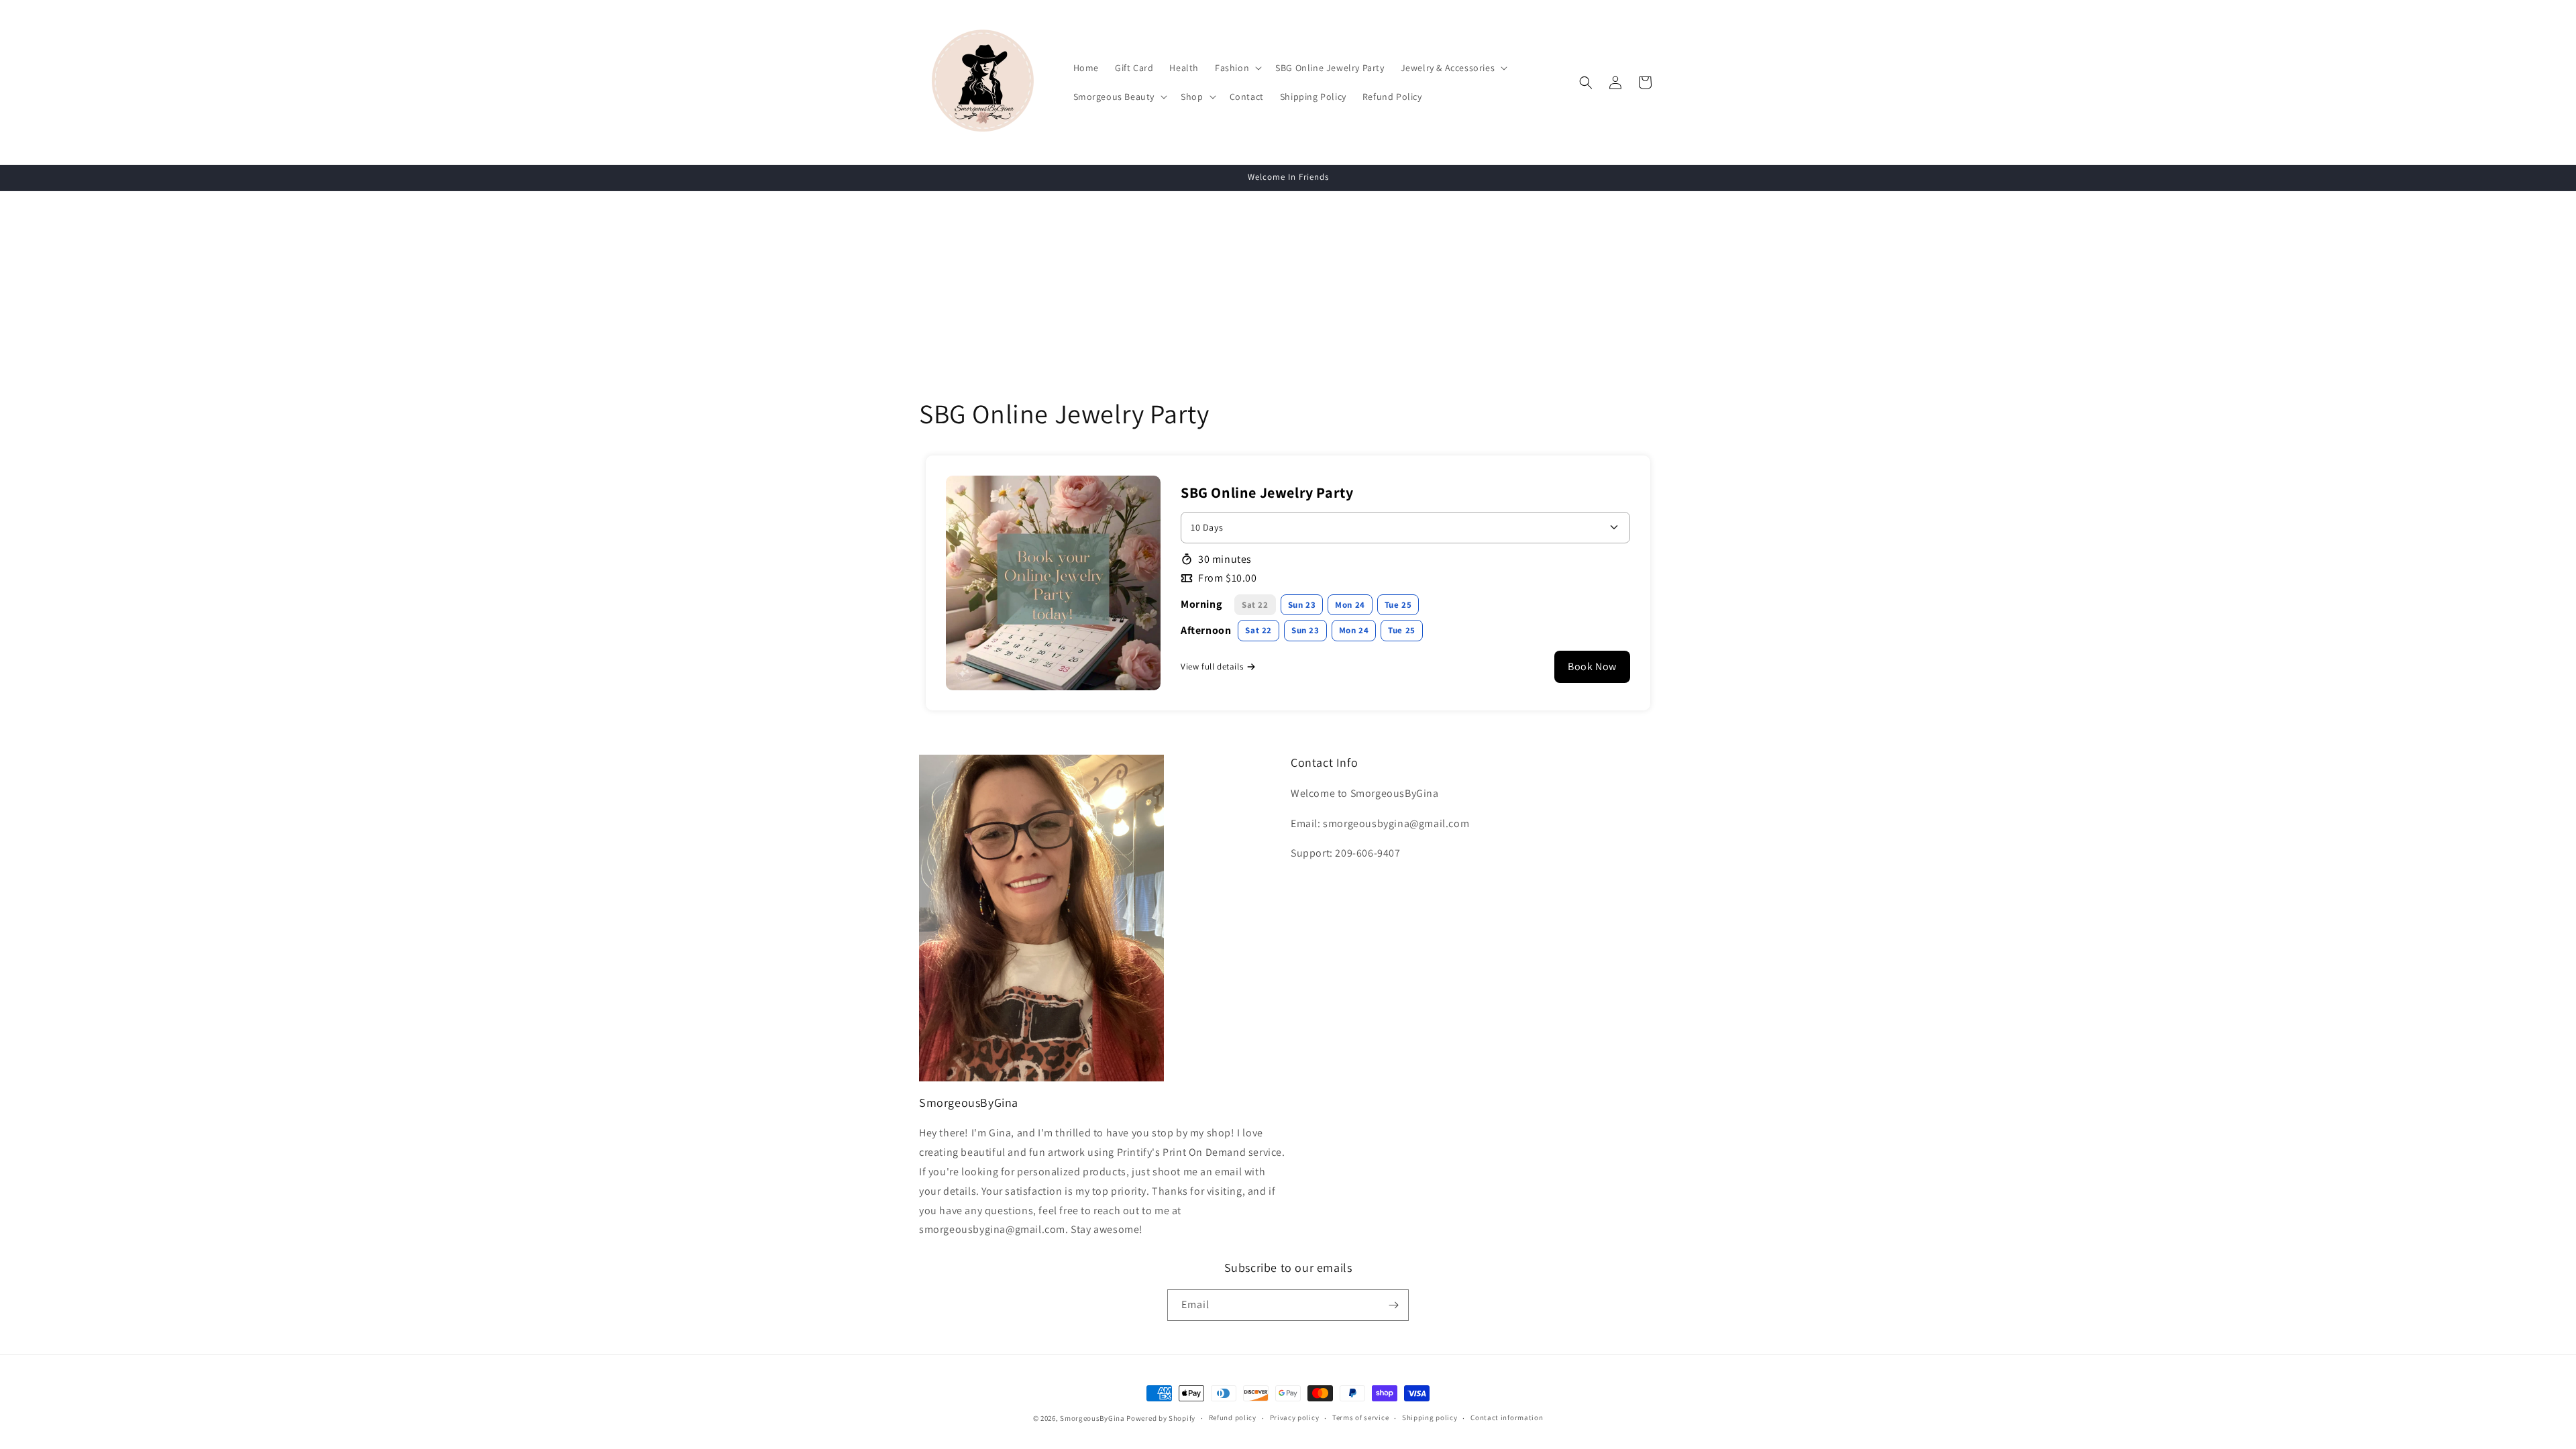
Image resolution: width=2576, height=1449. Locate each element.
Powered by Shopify (1161, 1418)
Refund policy (1233, 1417)
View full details (1212, 666)
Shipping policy (1430, 1417)
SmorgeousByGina (1092, 1418)
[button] (1237, 68)
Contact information (1507, 1417)
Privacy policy (1295, 1417)
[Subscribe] (1393, 1305)
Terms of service (1360, 1417)
